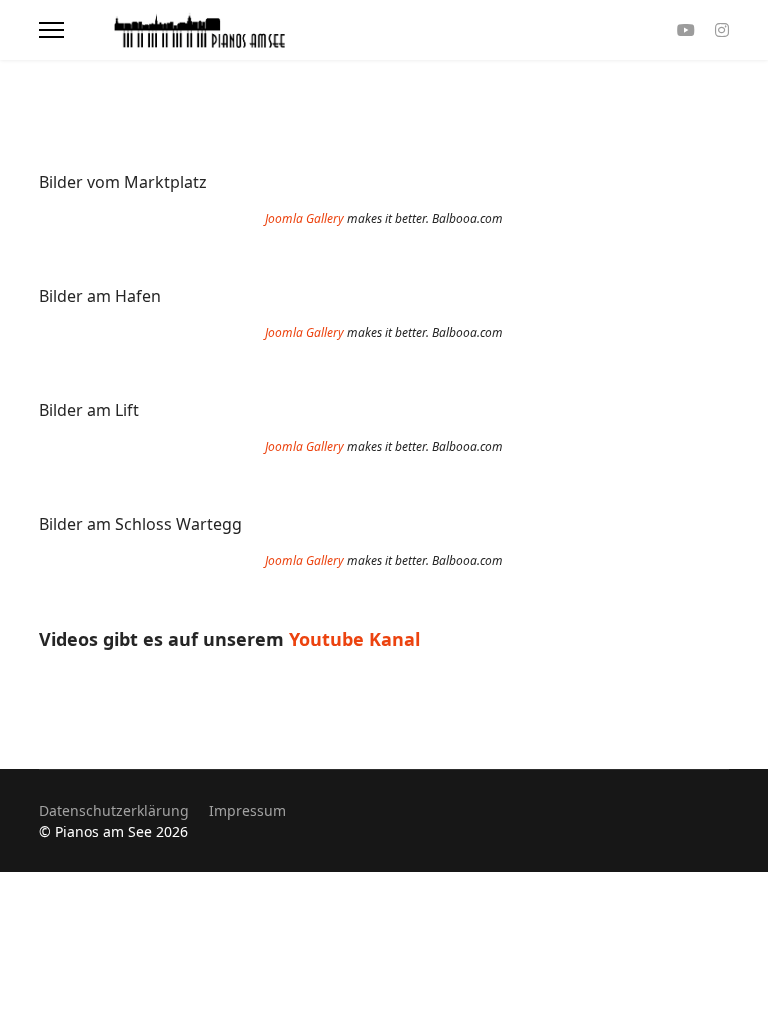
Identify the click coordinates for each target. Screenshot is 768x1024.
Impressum (247, 810)
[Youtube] (686, 30)
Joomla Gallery (304, 218)
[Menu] (51, 30)
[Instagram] (722, 30)
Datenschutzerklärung (114, 810)
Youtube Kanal (357, 639)
